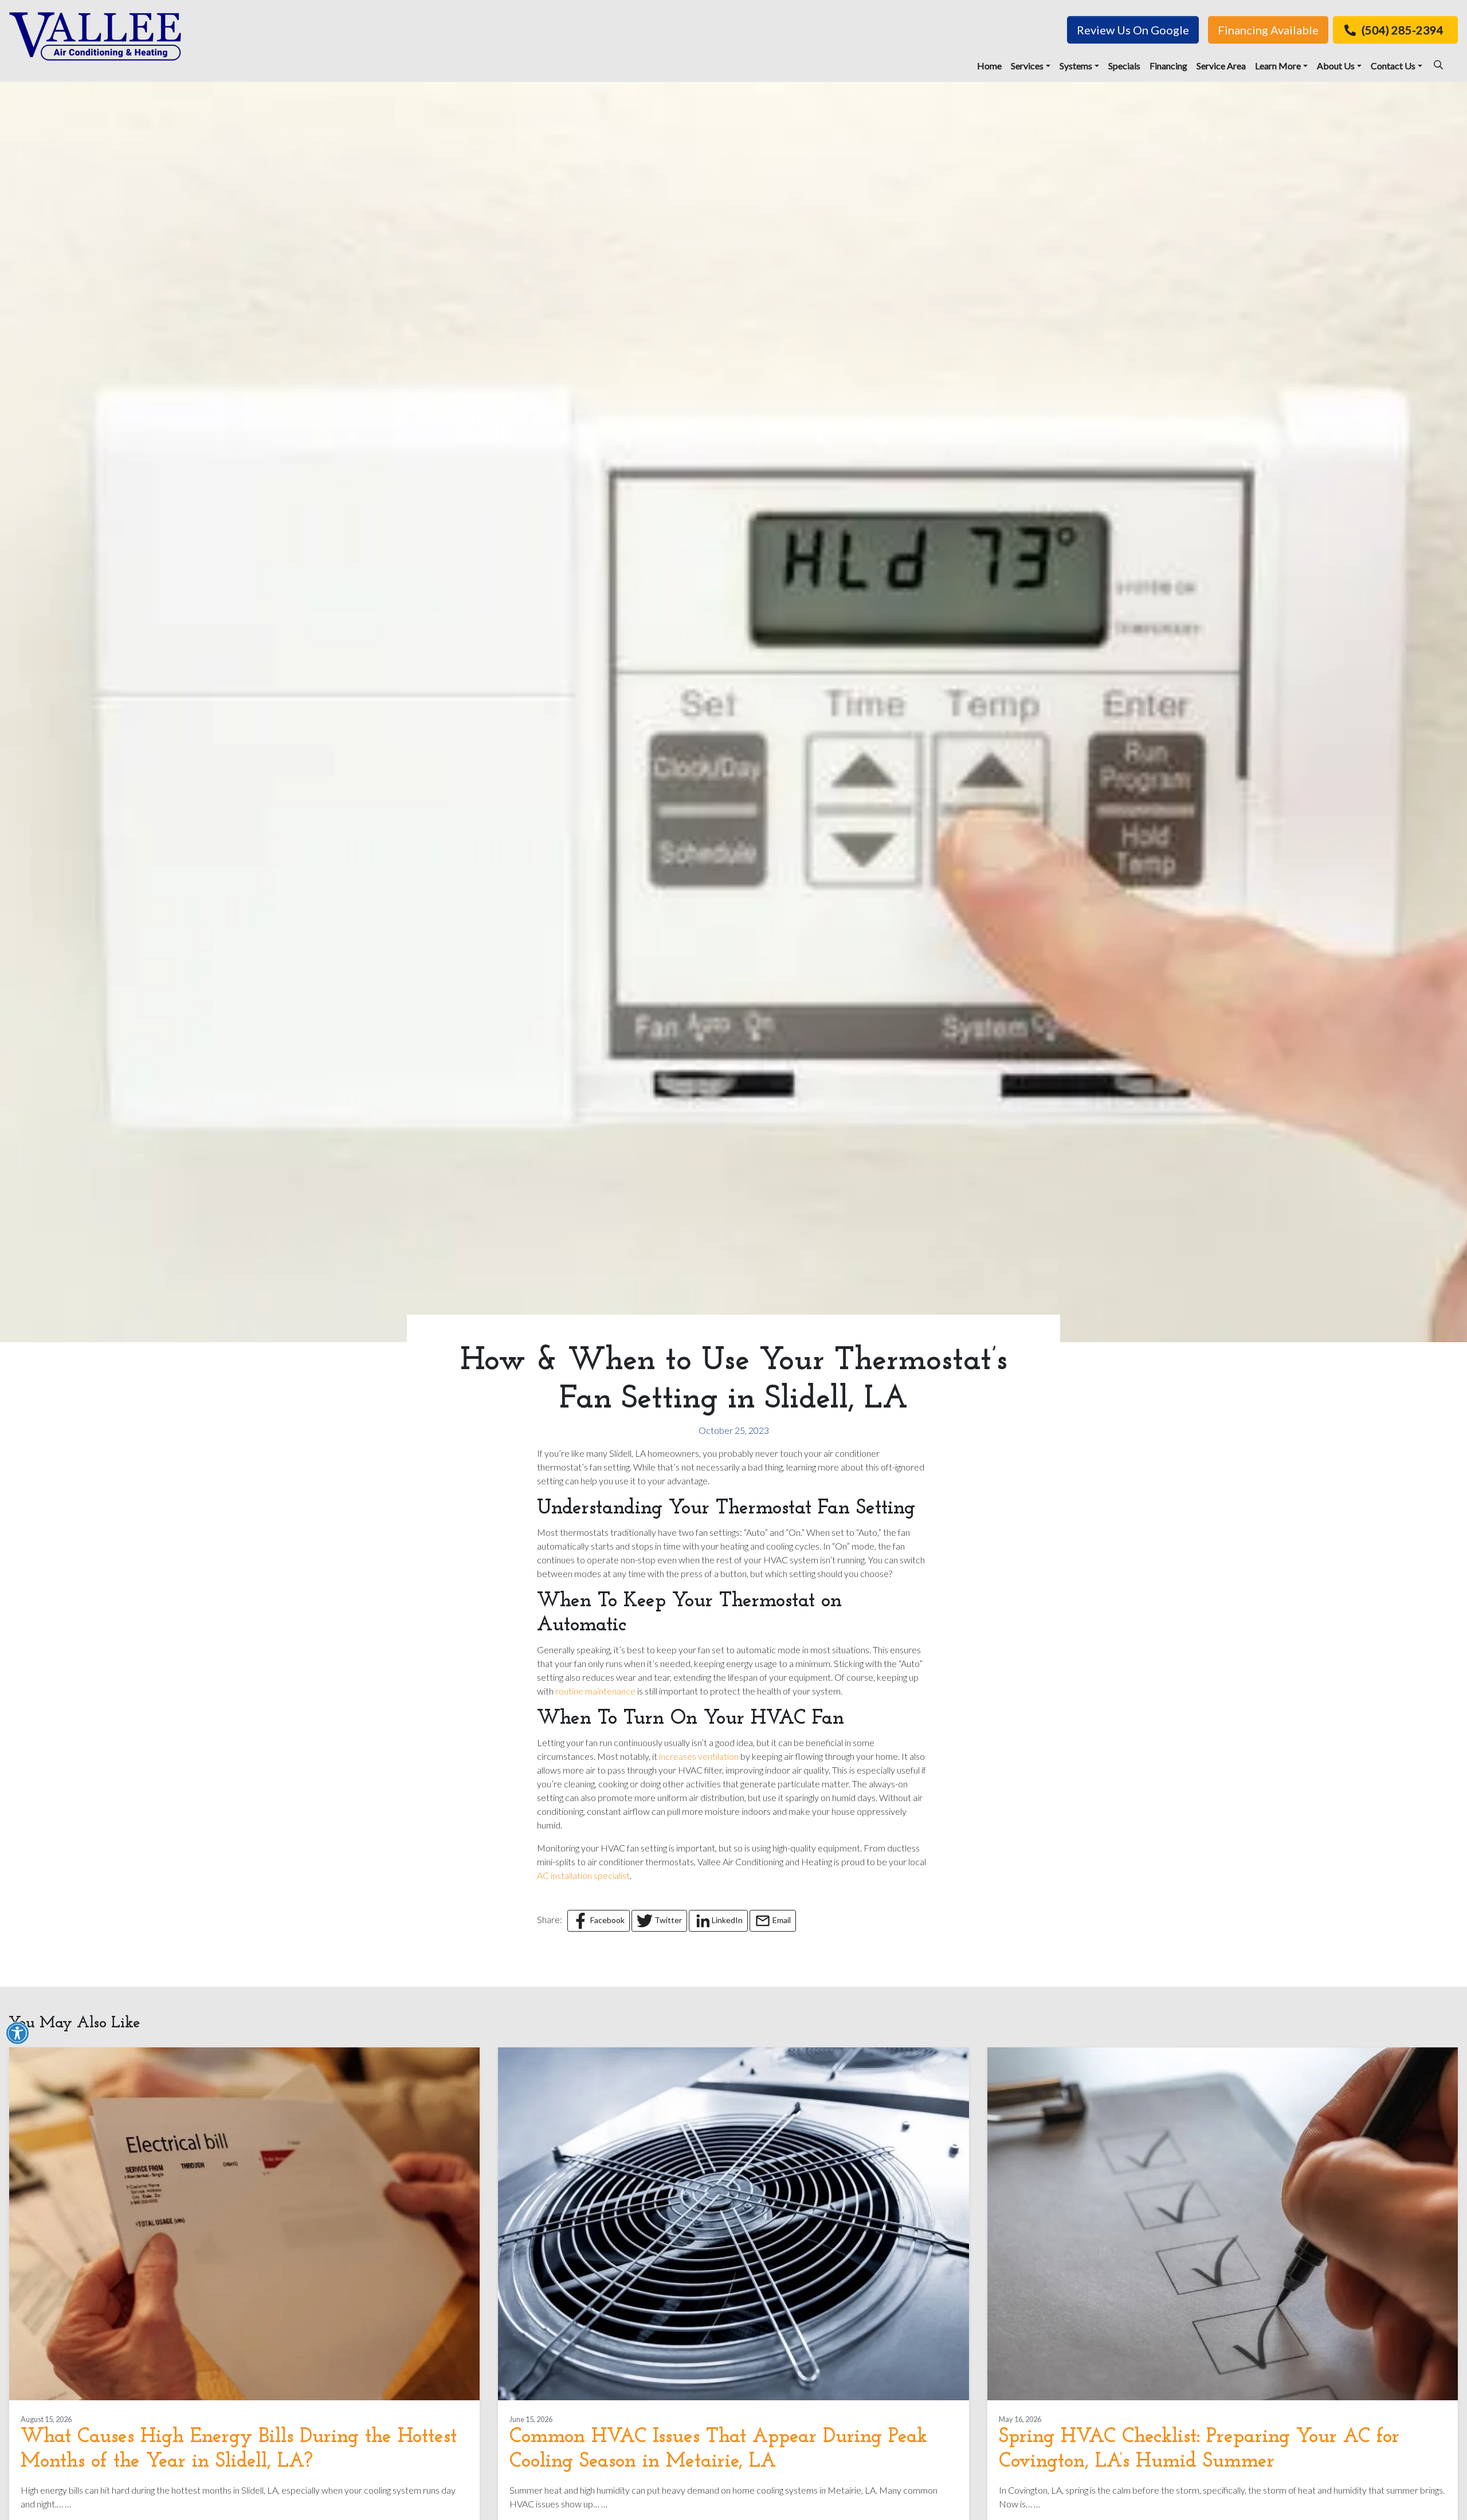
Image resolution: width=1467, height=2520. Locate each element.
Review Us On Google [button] (1133, 30)
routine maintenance (595, 1691)
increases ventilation (699, 1756)
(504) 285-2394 (1403, 30)
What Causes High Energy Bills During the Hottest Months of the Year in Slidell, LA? (239, 2449)
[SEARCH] (1440, 60)
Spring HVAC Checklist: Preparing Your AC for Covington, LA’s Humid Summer (1199, 2449)
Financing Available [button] (1268, 30)
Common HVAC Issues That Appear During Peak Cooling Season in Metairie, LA (718, 2449)
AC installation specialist (583, 1875)
